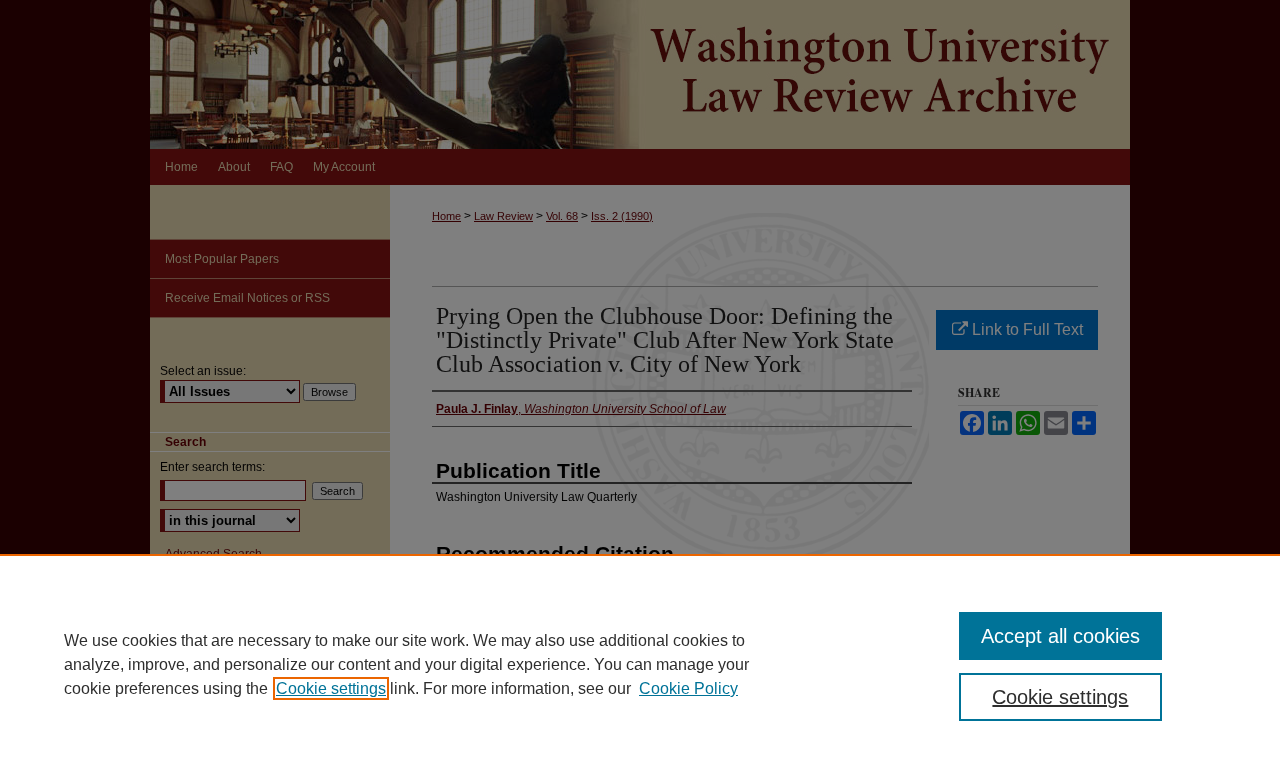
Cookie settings (331, 688)
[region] (640, 664)
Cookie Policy (688, 688)
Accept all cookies (1060, 636)
